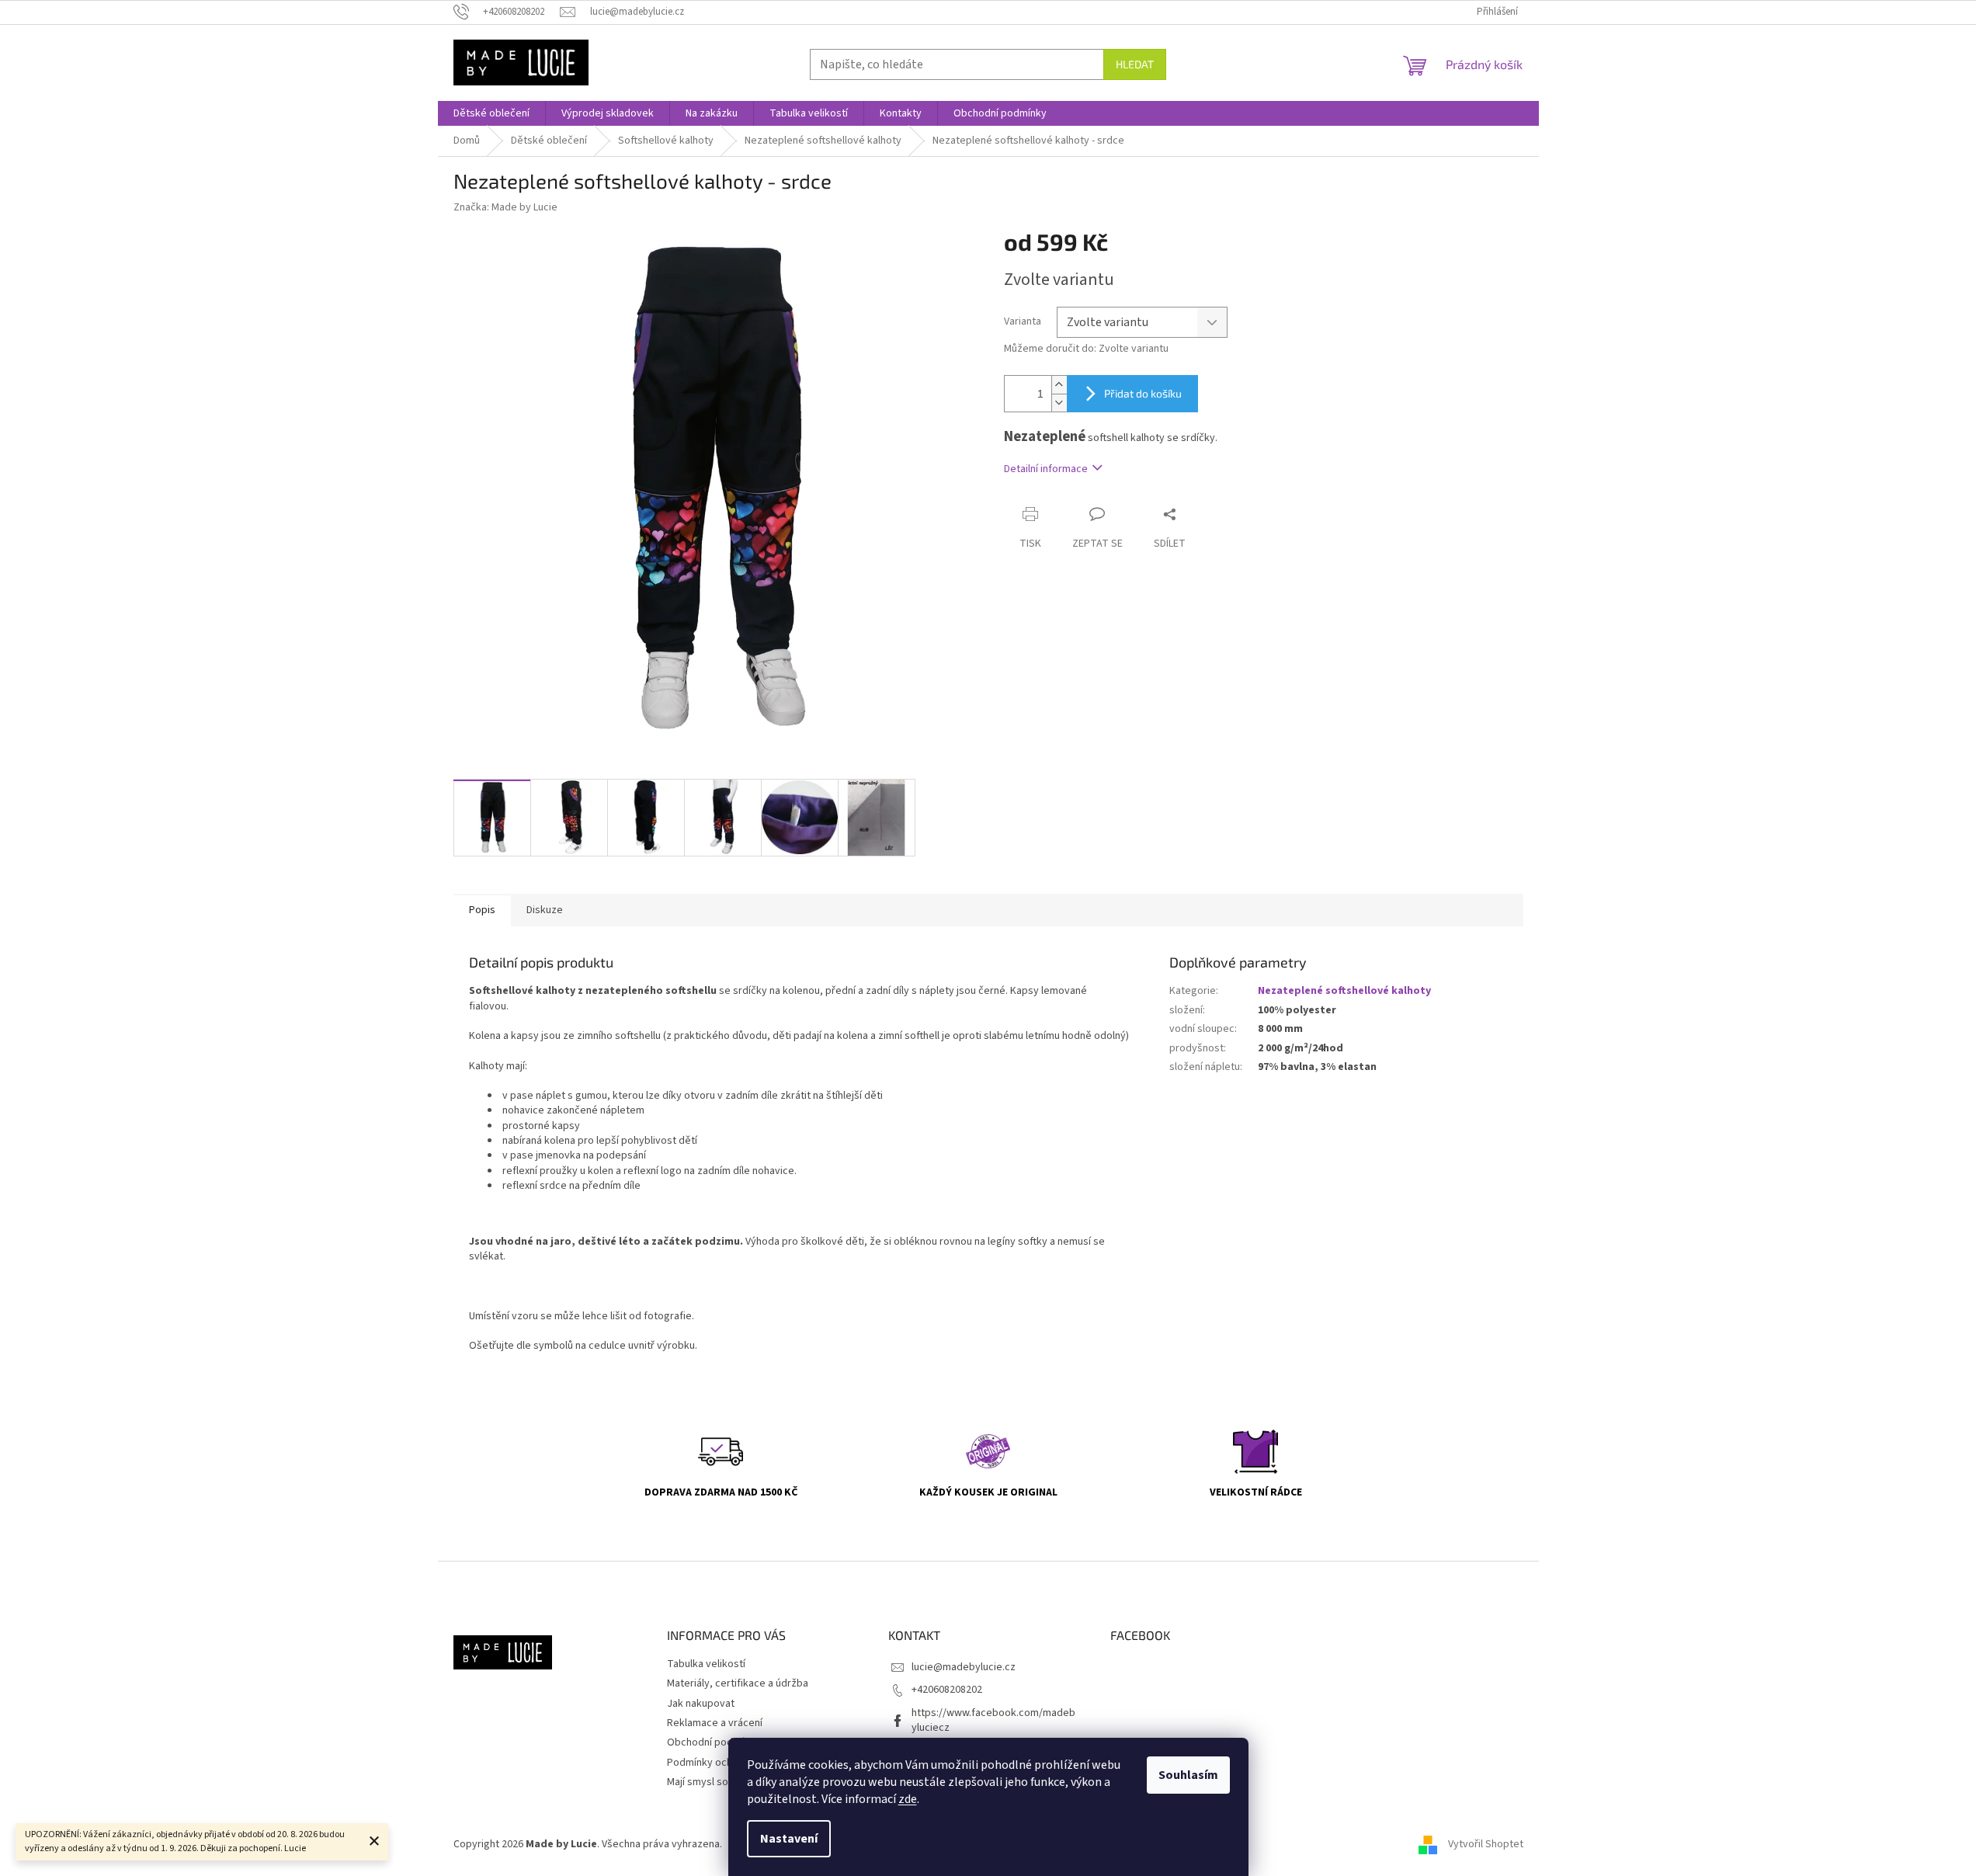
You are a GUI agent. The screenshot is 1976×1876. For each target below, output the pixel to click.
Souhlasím (1188, 1775)
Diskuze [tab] (545, 910)
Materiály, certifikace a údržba (738, 1683)
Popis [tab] (482, 910)
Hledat (1135, 64)
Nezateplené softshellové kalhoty (1344, 991)
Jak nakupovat (701, 1704)
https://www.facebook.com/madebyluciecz (993, 1720)
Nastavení (789, 1839)
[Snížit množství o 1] (1059, 403)
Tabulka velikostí (706, 1664)
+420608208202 (947, 1690)
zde (908, 1799)
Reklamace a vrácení (715, 1723)
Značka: (505, 207)
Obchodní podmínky (714, 1742)
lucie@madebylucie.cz (964, 1667)
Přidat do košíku (1143, 393)
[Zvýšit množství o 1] (1059, 385)
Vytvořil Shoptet (1486, 1844)
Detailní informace (1046, 469)
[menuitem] (491, 113)
